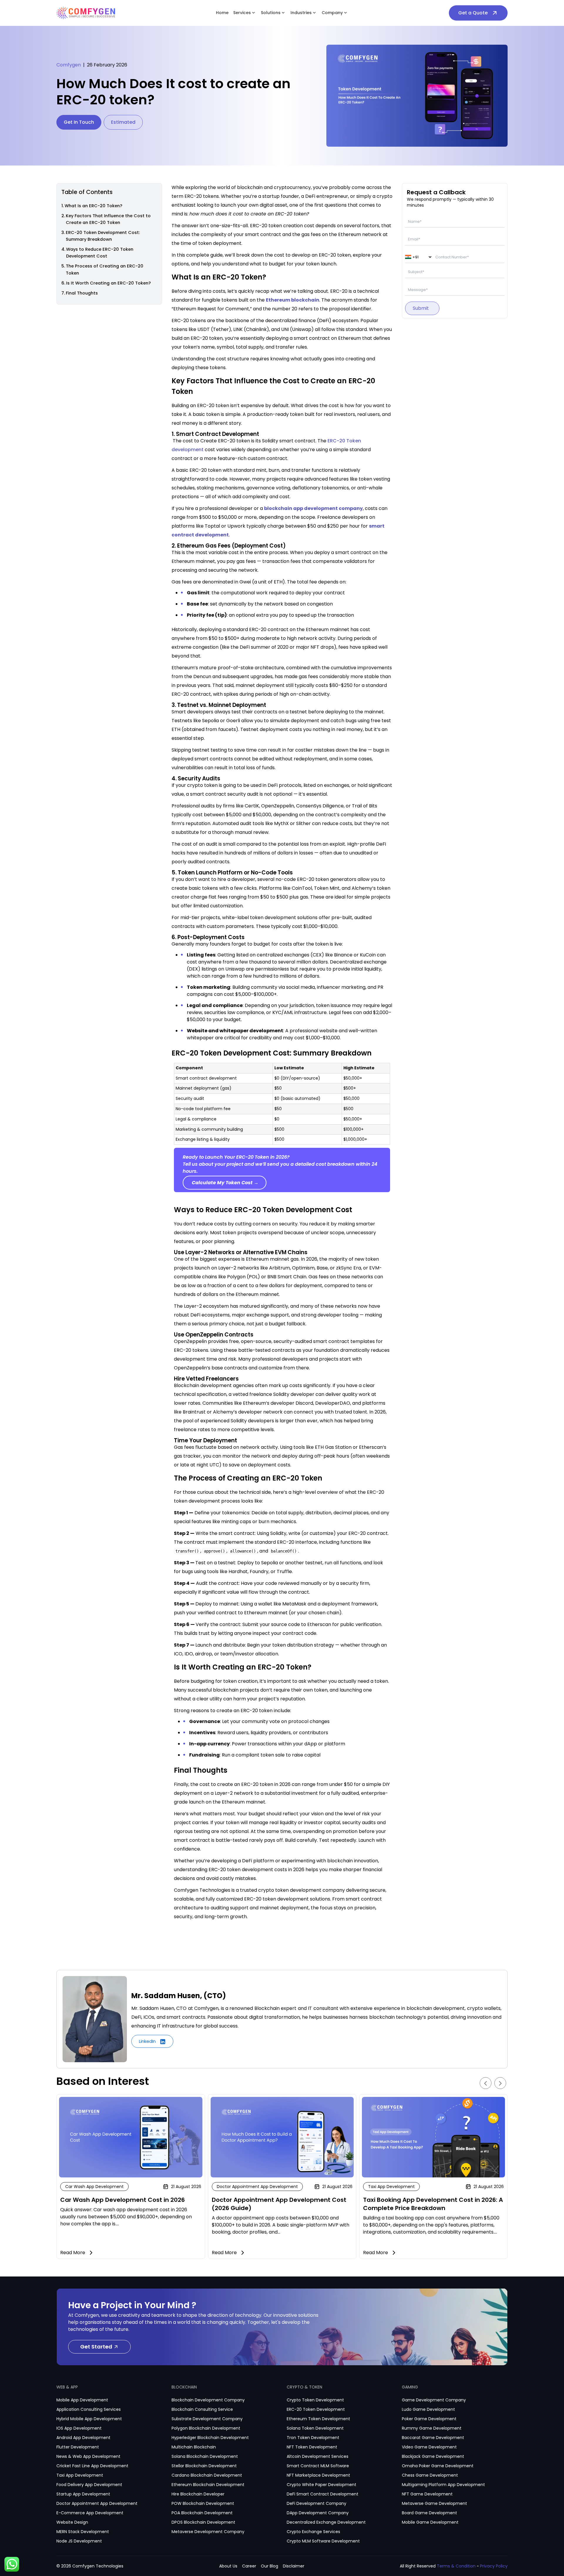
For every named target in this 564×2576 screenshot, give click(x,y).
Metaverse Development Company (208, 2532)
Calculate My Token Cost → (225, 1183)
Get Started (96, 2347)
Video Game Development (429, 2447)
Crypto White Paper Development (322, 2485)
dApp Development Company (318, 2513)
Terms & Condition (456, 2566)
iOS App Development (79, 2428)
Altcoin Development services (318, 2456)
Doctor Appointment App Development (97, 2503)
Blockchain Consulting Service (202, 2409)
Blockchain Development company (208, 2400)
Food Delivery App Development (89, 2485)
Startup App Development (83, 2494)
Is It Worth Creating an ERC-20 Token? (108, 283)
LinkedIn (148, 2041)
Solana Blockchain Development (205, 2456)
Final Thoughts (82, 293)
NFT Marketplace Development (318, 2475)
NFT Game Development (427, 2494)
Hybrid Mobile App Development (89, 2419)
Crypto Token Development (315, 2400)
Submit (421, 308)
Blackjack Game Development (433, 2456)
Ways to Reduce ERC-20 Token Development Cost (100, 253)
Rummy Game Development (432, 2428)
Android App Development (83, 2438)
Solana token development (315, 2428)
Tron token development (313, 2438)
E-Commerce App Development (90, 2513)
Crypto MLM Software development (323, 2541)
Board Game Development (429, 2513)
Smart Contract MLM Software (318, 2466)
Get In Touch (79, 122)
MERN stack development (83, 2532)
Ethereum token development (318, 2419)
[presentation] (486, 2083)
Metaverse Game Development (434, 2503)
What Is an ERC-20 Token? (93, 206)
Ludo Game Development (428, 2409)
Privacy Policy (494, 2566)
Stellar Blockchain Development (204, 2466)
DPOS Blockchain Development (203, 2522)
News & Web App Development (88, 2456)
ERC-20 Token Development (316, 2409)
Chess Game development (430, 2475)
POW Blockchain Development (203, 2503)
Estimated (123, 122)
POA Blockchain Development (202, 2513)
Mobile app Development (82, 2400)
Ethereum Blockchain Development (208, 2485)
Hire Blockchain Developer (198, 2494)
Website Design (72, 2522)
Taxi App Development (80, 2475)
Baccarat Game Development (433, 2438)
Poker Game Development (429, 2419)
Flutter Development (78, 2447)
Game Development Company (434, 2400)
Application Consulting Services (89, 2409)
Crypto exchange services (313, 2532)
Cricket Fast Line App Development (92, 2466)
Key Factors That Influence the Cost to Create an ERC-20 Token (108, 219)
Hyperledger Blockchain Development (210, 2438)
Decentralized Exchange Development (326, 2522)
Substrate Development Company (207, 2419)
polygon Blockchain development (206, 2428)
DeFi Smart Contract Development (323, 2494)
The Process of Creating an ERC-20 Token (105, 270)
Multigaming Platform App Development (443, 2485)
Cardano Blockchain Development (207, 2475)
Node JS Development (79, 2541)
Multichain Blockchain (194, 2447)
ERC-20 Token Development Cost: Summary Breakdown (103, 236)
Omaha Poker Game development (438, 2466)
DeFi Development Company (317, 2503)
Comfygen (69, 65)
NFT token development (312, 2447)
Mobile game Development (430, 2522)
